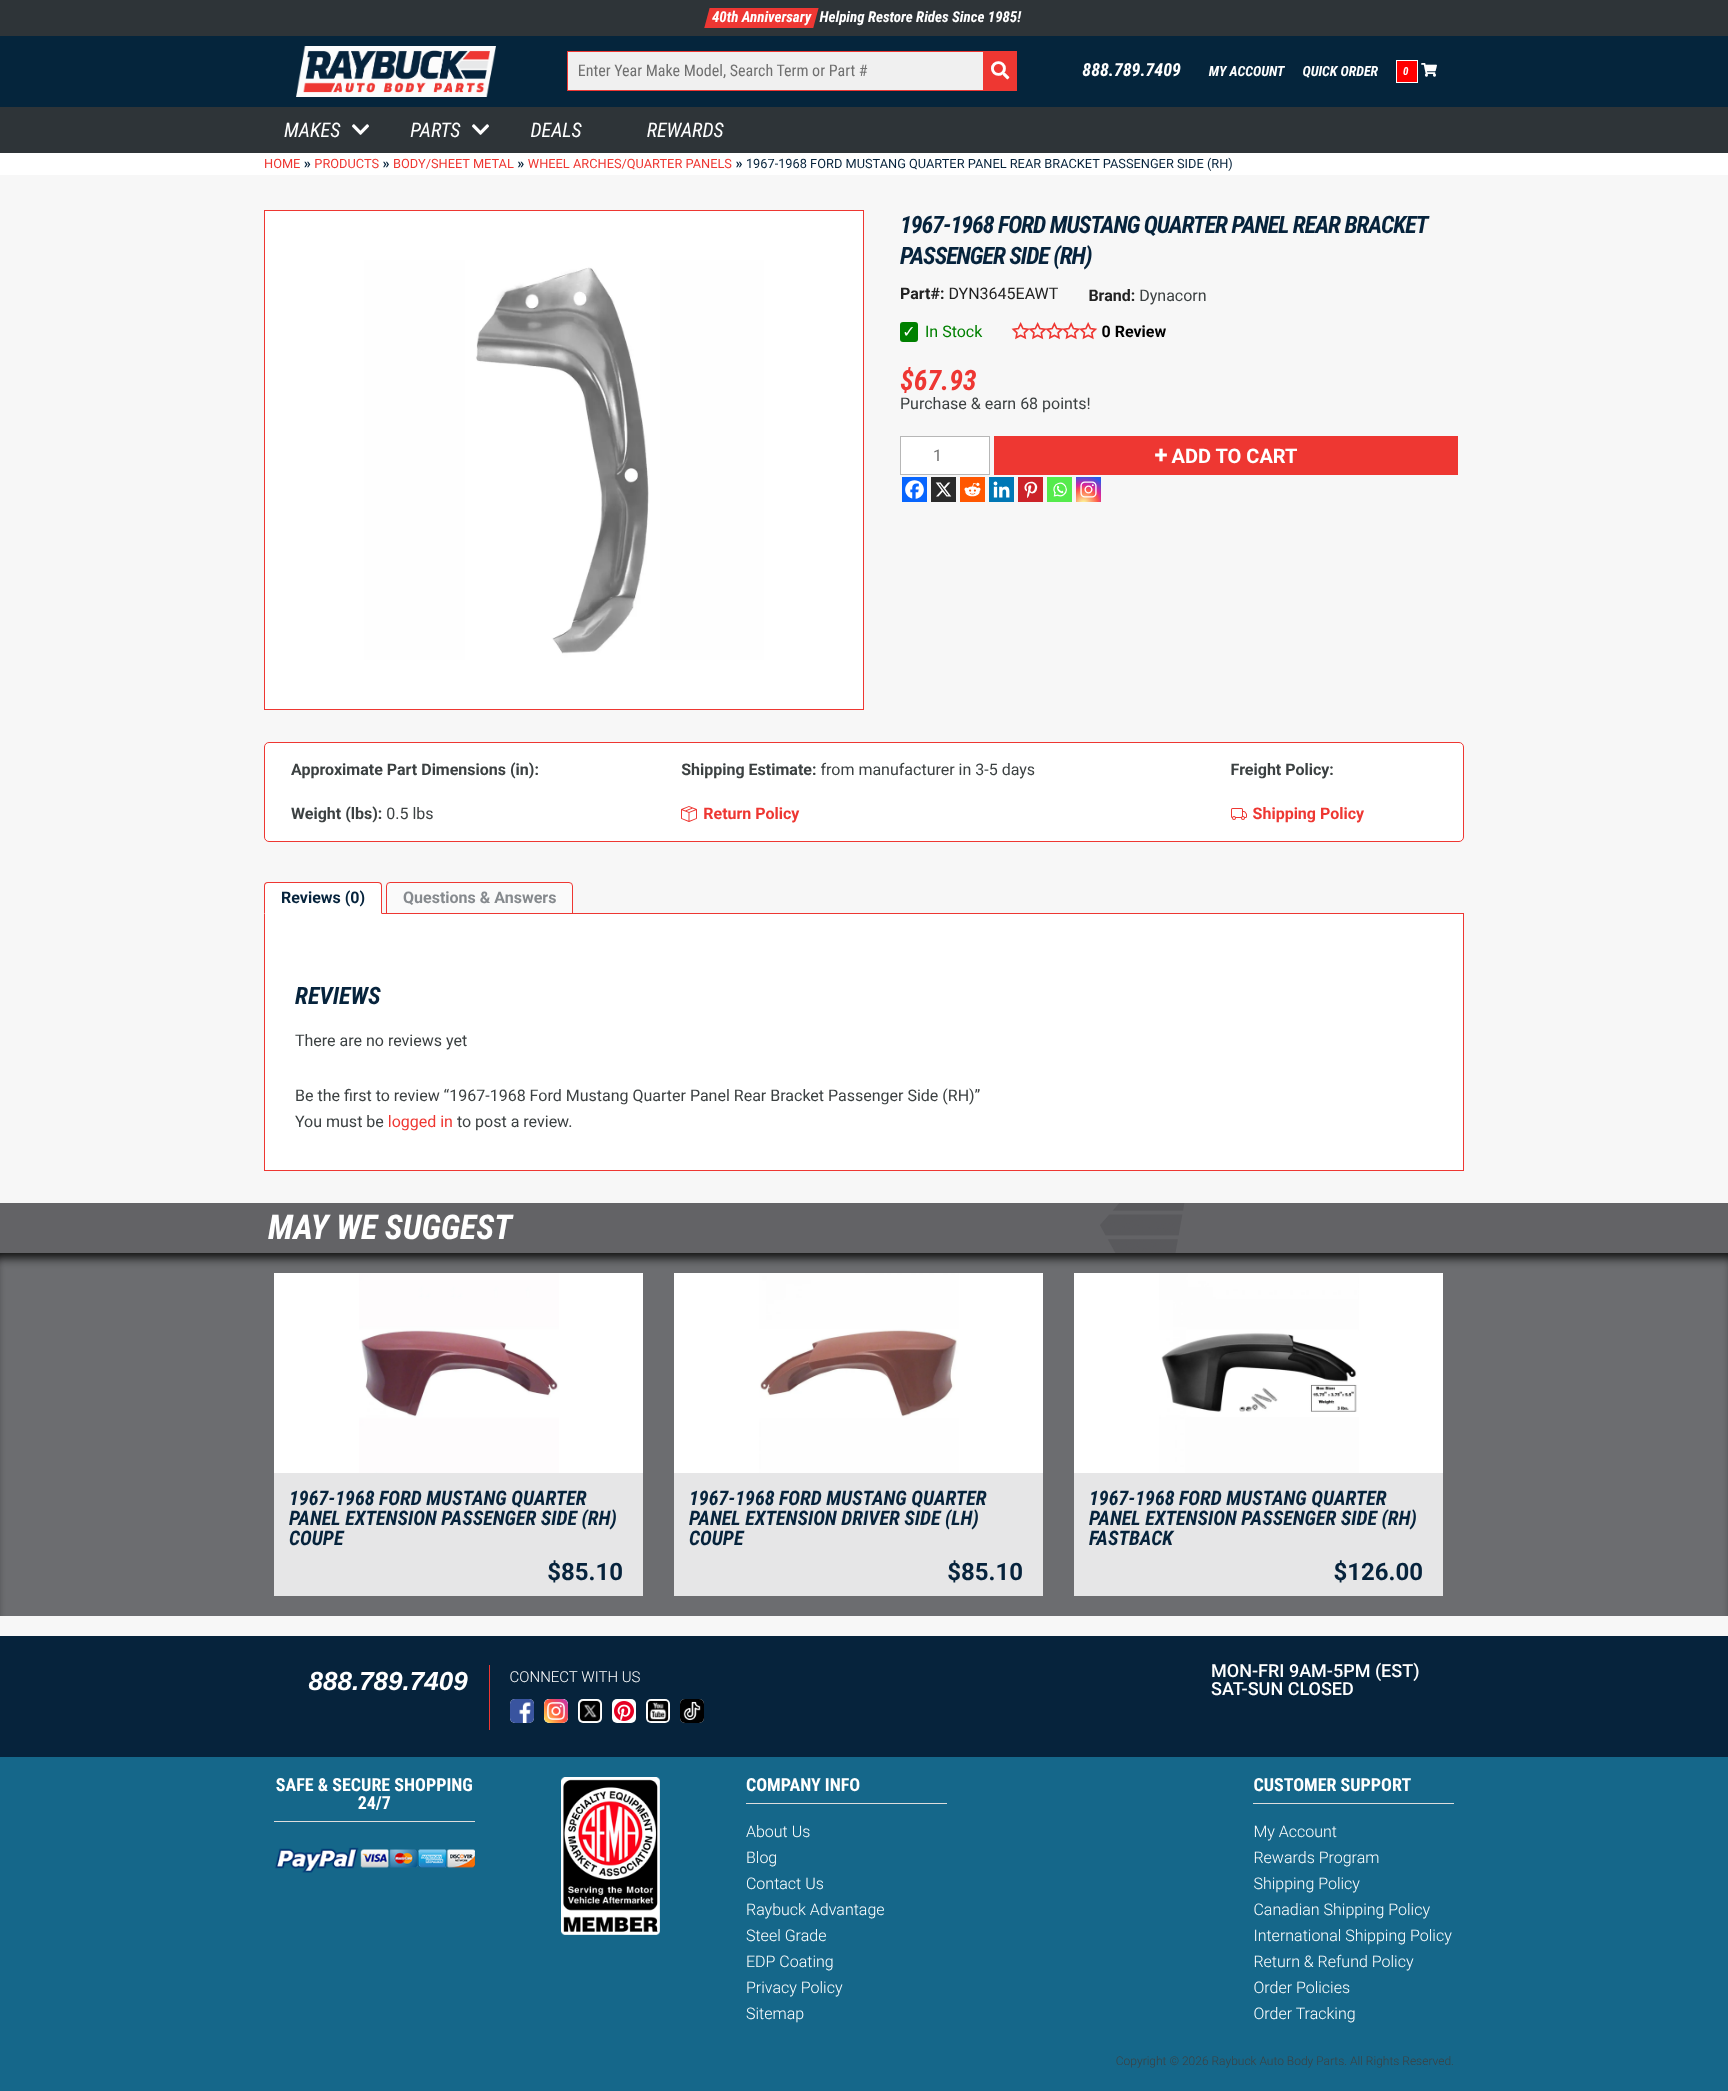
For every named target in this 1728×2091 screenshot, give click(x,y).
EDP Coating (790, 1961)
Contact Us (785, 1883)
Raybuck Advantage (815, 1909)
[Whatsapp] (1059, 489)
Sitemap (775, 2013)
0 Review (1134, 331)
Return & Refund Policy (1333, 1961)
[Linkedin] (1001, 489)
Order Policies (1301, 1987)
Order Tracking (1304, 2013)
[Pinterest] (1030, 489)
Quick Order (1340, 72)
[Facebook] (914, 489)
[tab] (323, 898)
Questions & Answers (479, 897)
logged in (420, 1121)
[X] (943, 489)
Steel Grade (786, 1935)
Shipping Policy (1306, 1883)
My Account (1247, 72)
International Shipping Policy (1352, 1935)
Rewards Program (1316, 1857)
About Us (778, 1831)
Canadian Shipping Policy (1341, 1909)
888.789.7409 (1131, 71)
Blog (761, 1857)
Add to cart (1235, 456)
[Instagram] (1088, 489)
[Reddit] (972, 489)
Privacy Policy (794, 1987)
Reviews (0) (323, 897)
